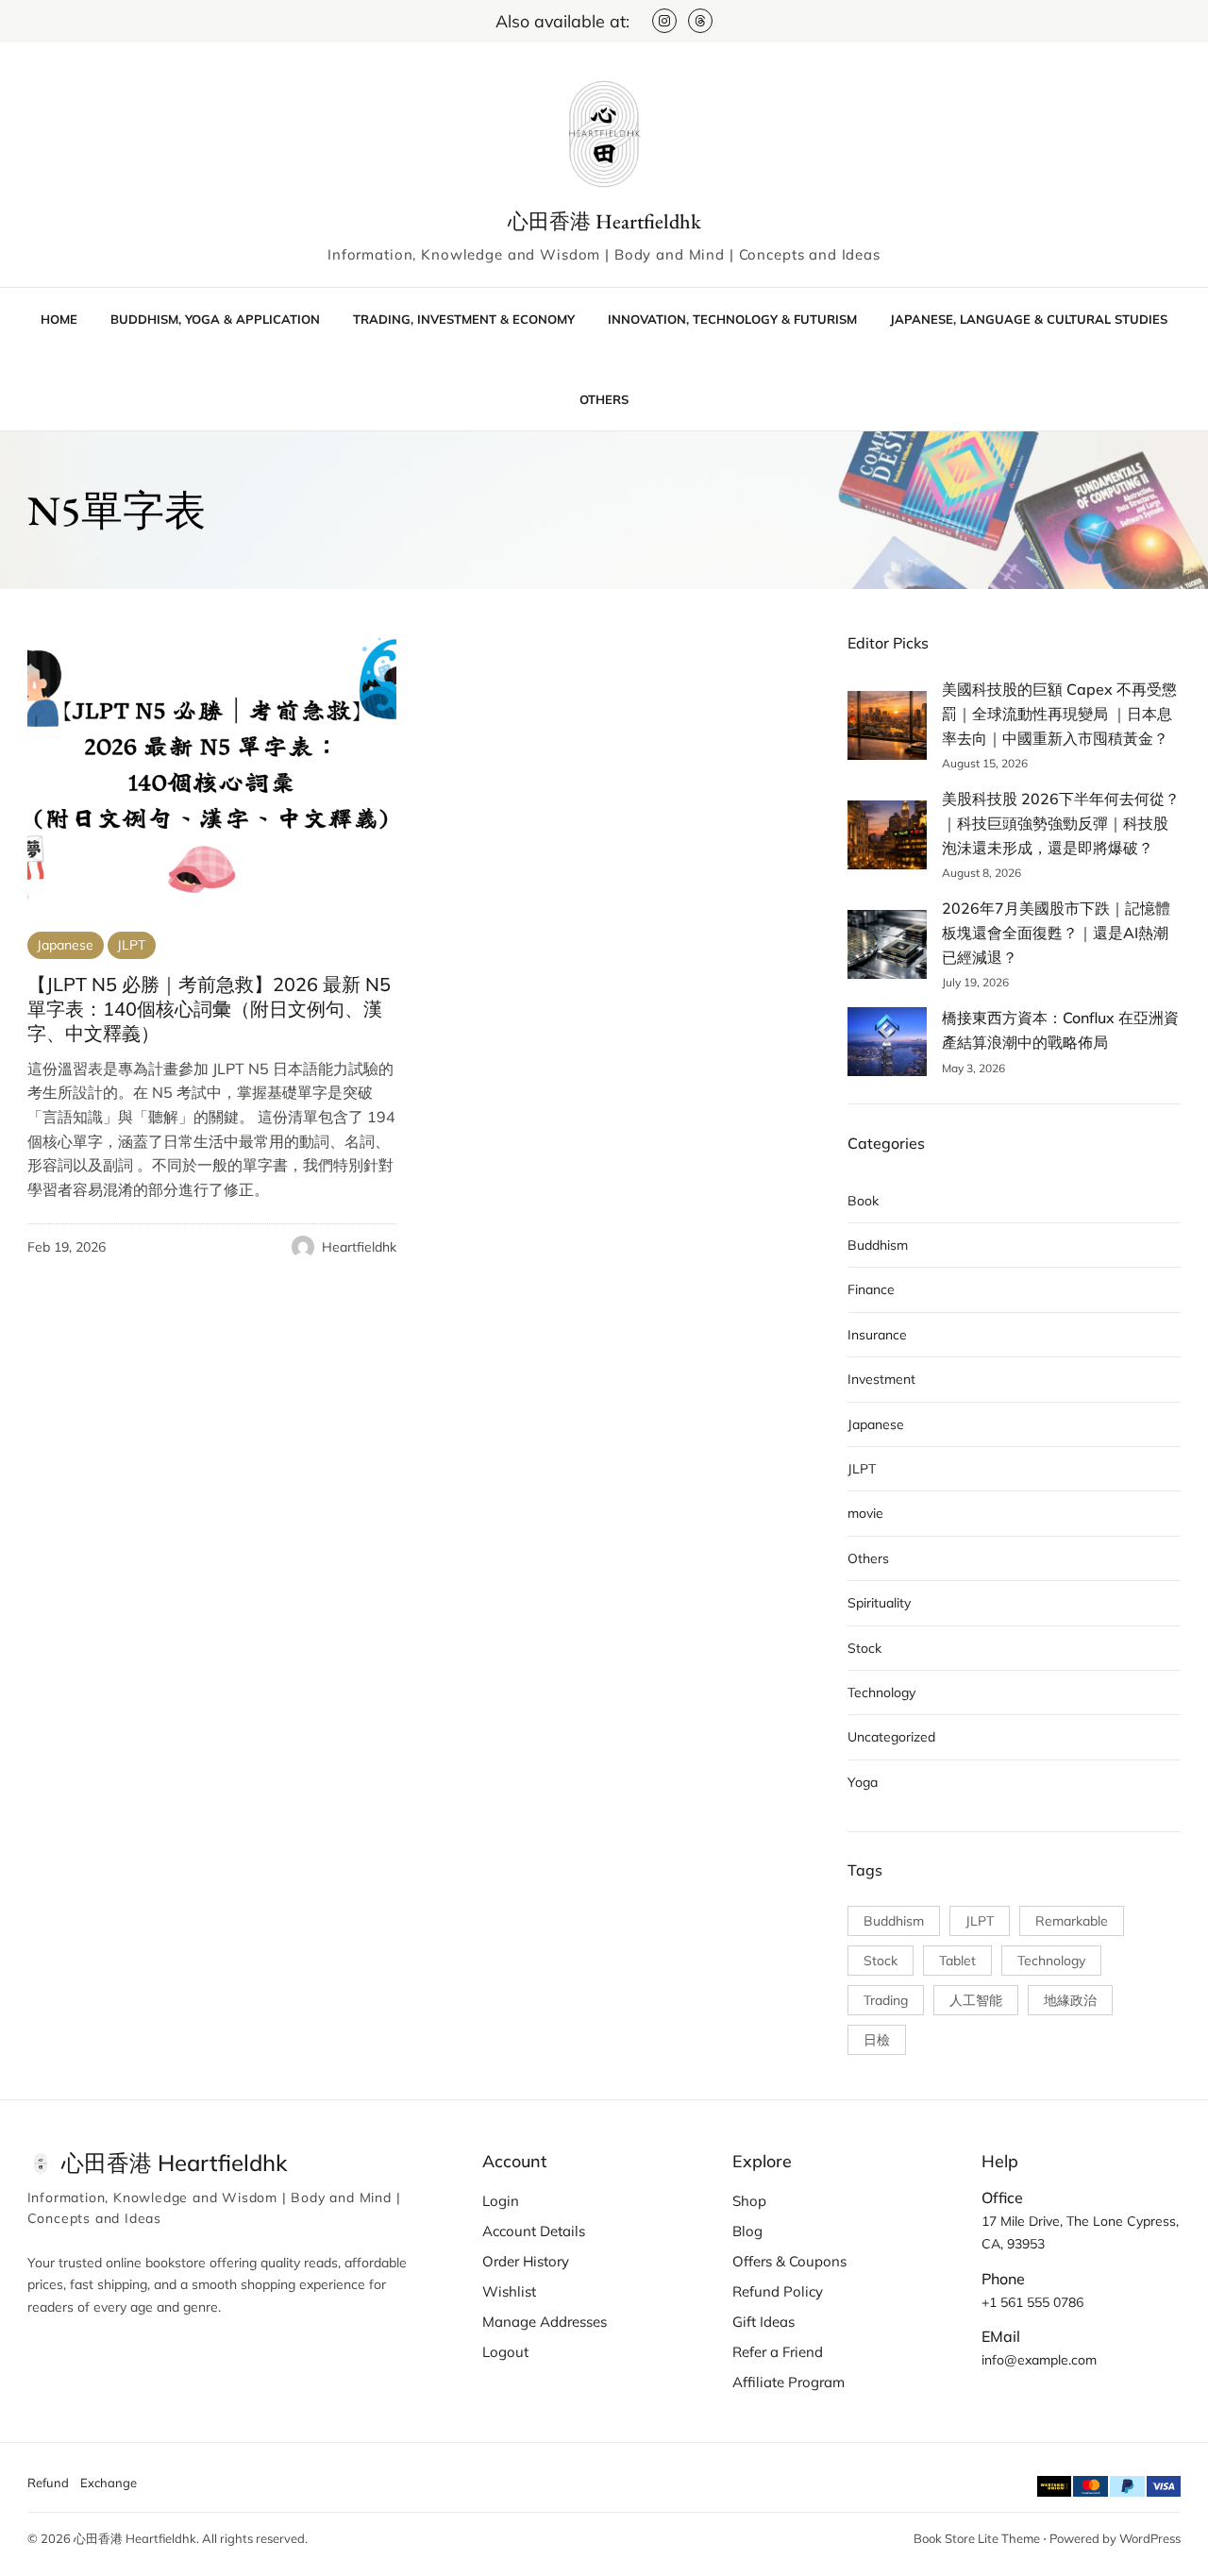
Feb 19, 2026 (67, 1247)
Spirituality (879, 1603)
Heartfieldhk (359, 1247)
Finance (871, 1289)
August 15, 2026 (985, 763)
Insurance (877, 1335)
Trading (886, 2000)
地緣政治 (1070, 2000)
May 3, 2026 (973, 1068)
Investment (881, 1379)
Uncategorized (891, 1737)
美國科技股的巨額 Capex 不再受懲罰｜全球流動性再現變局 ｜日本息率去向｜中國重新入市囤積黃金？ (1059, 713)
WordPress (1150, 2538)
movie (865, 1513)
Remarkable (1072, 1921)
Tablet (957, 1961)
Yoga (863, 1782)
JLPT (131, 945)
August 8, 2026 (981, 873)
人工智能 (976, 2000)
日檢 (877, 2040)
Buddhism (878, 1245)
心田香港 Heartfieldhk (604, 221)
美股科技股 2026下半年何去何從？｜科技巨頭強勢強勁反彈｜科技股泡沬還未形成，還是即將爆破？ (1061, 823)
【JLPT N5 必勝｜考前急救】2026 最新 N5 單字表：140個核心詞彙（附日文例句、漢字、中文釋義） (209, 1009)
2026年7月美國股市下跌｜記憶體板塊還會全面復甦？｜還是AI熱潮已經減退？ (1056, 932)
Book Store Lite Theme (977, 2538)
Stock (864, 1648)
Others (868, 1558)
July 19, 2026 (975, 982)
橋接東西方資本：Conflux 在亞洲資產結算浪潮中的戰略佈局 (1060, 1030)
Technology (881, 1692)
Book (863, 1201)
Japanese (65, 945)
